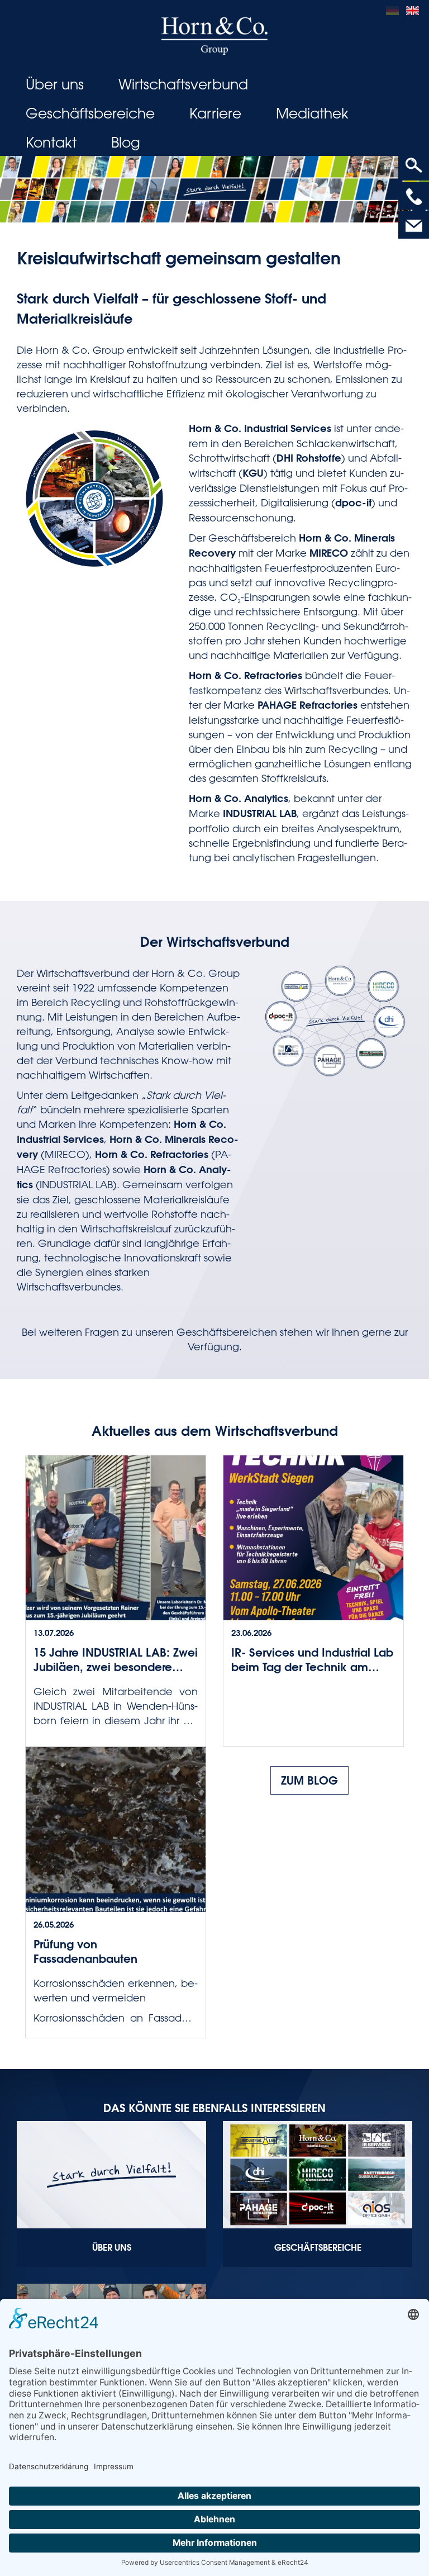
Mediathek (312, 113)
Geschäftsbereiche (90, 113)
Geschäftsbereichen (227, 1332)
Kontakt (51, 142)
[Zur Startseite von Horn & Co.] (214, 36)
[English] (415, 10)
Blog (126, 142)
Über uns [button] (55, 84)
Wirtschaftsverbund (183, 84)
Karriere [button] (215, 113)
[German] (396, 10)
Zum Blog (309, 1780)
